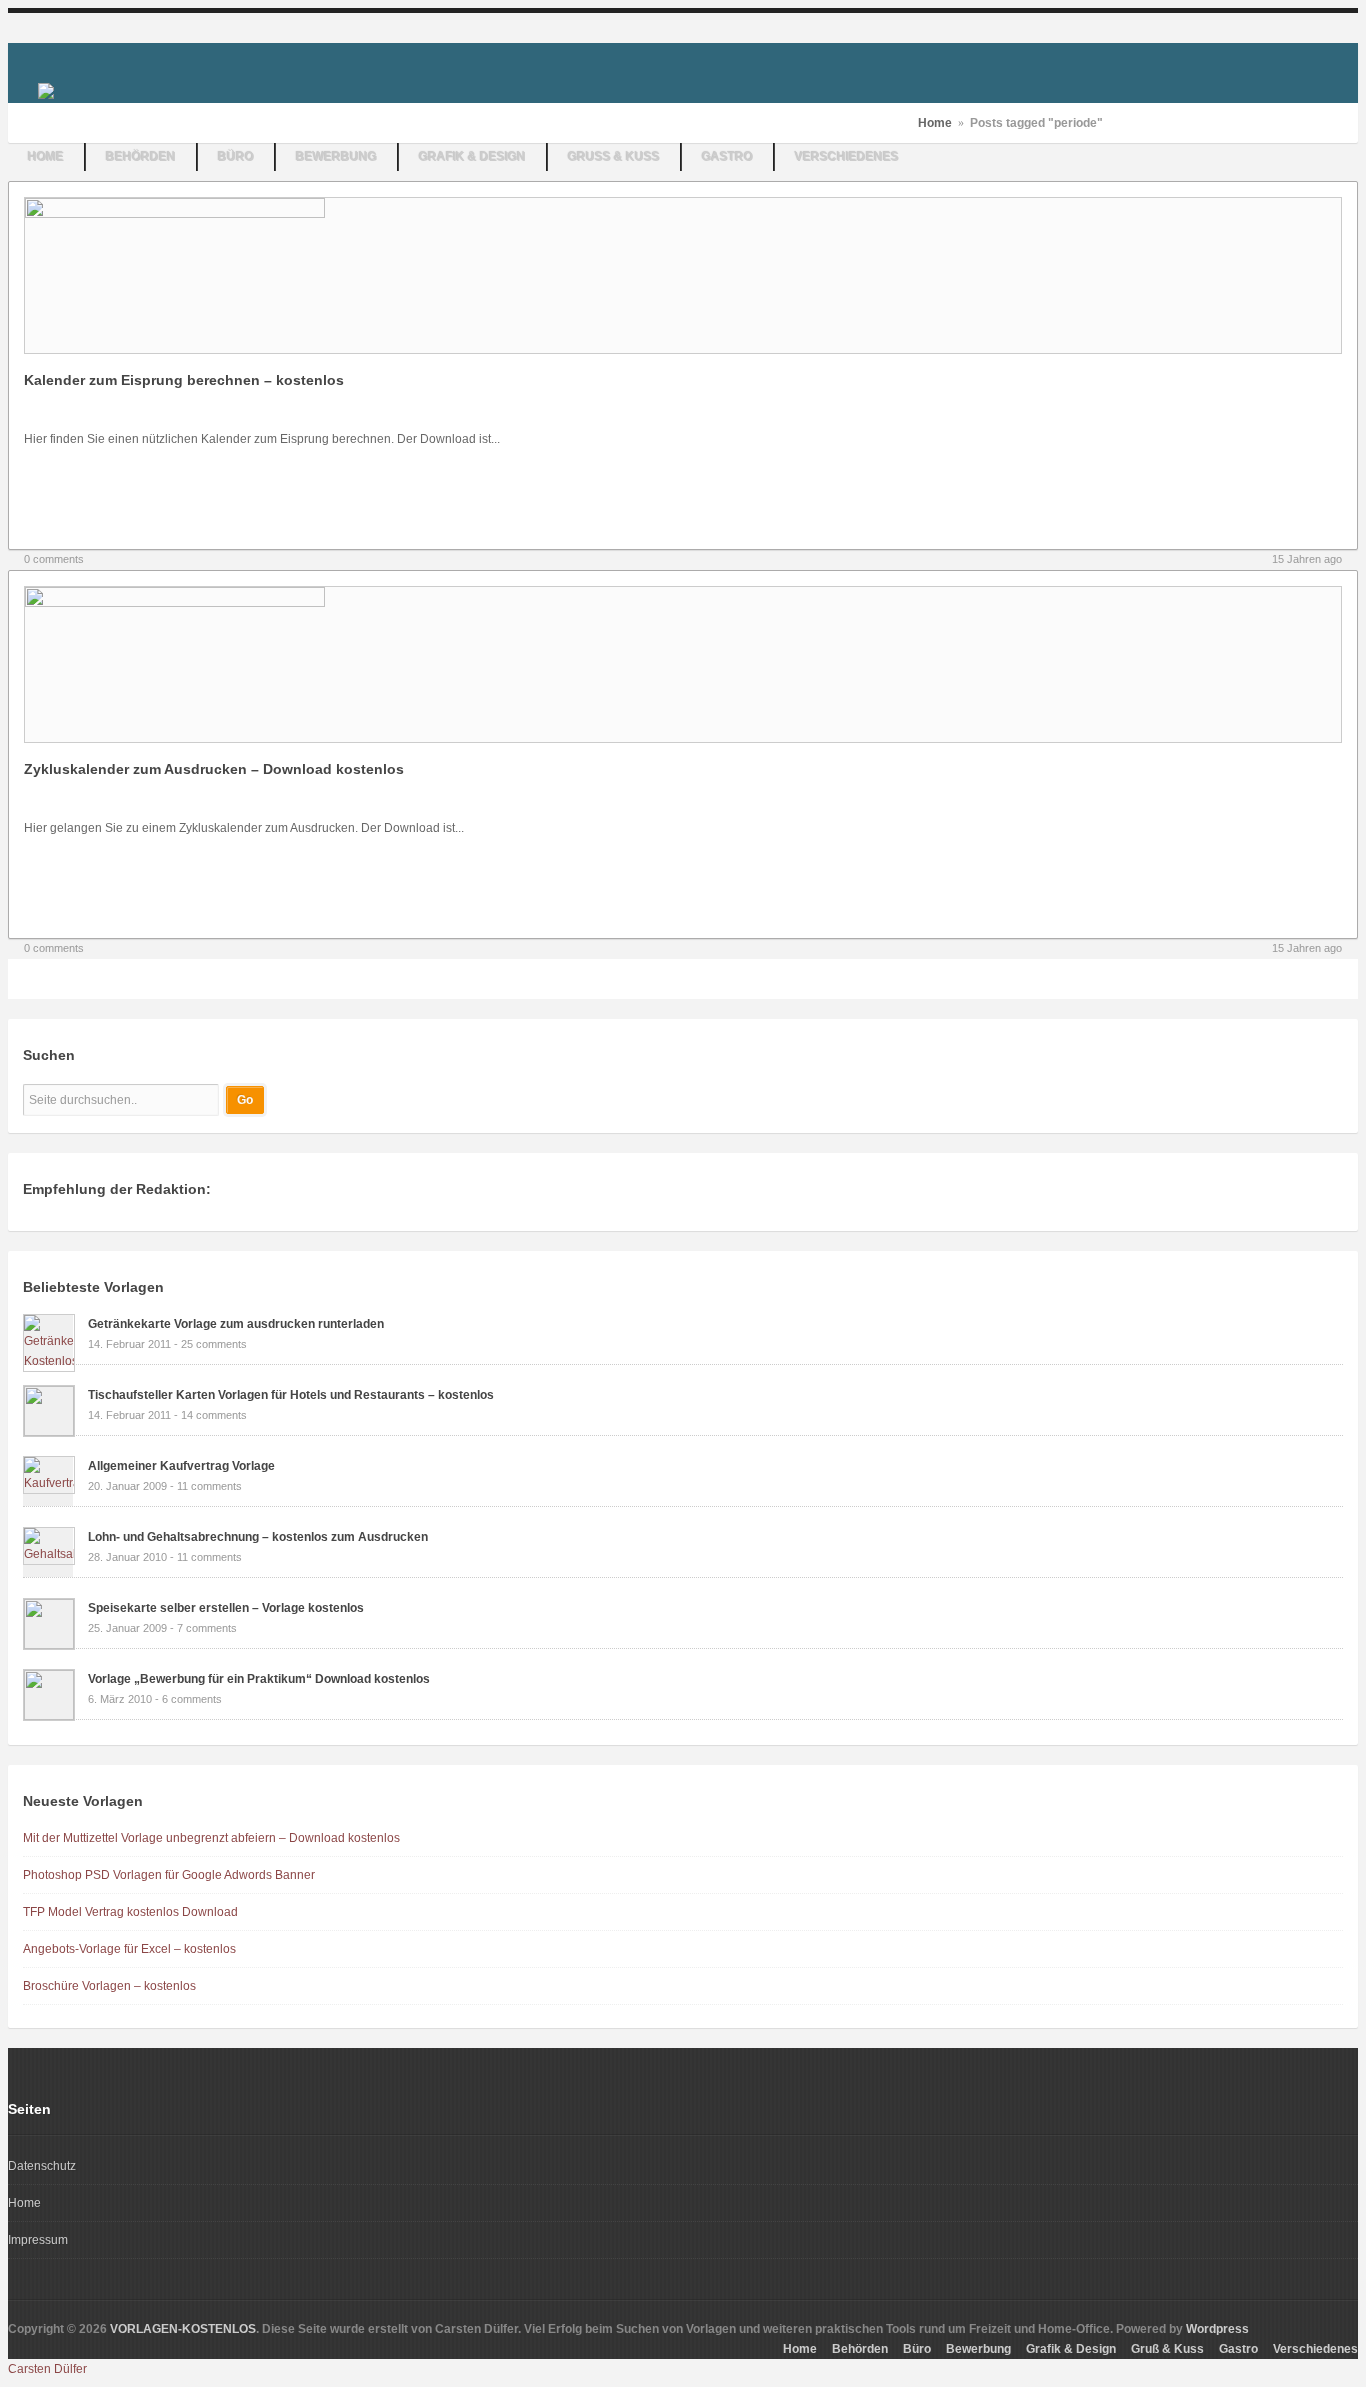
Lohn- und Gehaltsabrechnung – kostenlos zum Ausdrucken (258, 1537)
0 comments (54, 559)
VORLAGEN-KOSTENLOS (183, 2329)
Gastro (727, 157)
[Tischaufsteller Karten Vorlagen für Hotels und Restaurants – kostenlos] (49, 1432)
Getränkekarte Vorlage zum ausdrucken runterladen (236, 1324)
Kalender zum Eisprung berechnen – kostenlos (184, 380)
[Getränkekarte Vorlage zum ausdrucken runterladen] (49, 1361)
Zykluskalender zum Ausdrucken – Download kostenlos (214, 769)
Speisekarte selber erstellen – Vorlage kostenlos (226, 1608)
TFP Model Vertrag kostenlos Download (130, 1912)
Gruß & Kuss (614, 157)
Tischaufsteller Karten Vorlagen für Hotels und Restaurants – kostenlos (291, 1395)
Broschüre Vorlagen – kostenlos (109, 1986)
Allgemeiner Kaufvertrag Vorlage (181, 1466)
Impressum (38, 2240)
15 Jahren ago (1307, 559)
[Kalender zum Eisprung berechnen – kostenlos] (175, 214)
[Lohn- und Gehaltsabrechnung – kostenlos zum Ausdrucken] (49, 1554)
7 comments (207, 1628)
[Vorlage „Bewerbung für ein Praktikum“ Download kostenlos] (49, 1716)
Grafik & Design (472, 157)
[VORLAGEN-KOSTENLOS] (46, 90)
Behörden (141, 157)
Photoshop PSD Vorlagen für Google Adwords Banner (169, 1875)
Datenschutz (42, 2166)
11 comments (209, 1486)
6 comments (192, 1699)
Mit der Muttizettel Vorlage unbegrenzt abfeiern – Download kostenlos (211, 1838)
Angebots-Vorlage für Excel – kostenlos (129, 1949)
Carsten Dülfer (47, 2369)
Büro (236, 157)
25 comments (214, 1344)
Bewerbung (336, 157)
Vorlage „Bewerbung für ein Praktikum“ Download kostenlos (259, 1679)
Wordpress (1217, 2329)
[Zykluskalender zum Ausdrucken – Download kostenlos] (175, 603)
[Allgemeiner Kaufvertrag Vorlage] (49, 1483)
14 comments (214, 1415)
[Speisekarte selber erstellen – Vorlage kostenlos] (49, 1645)
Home (46, 157)
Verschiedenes (847, 157)
